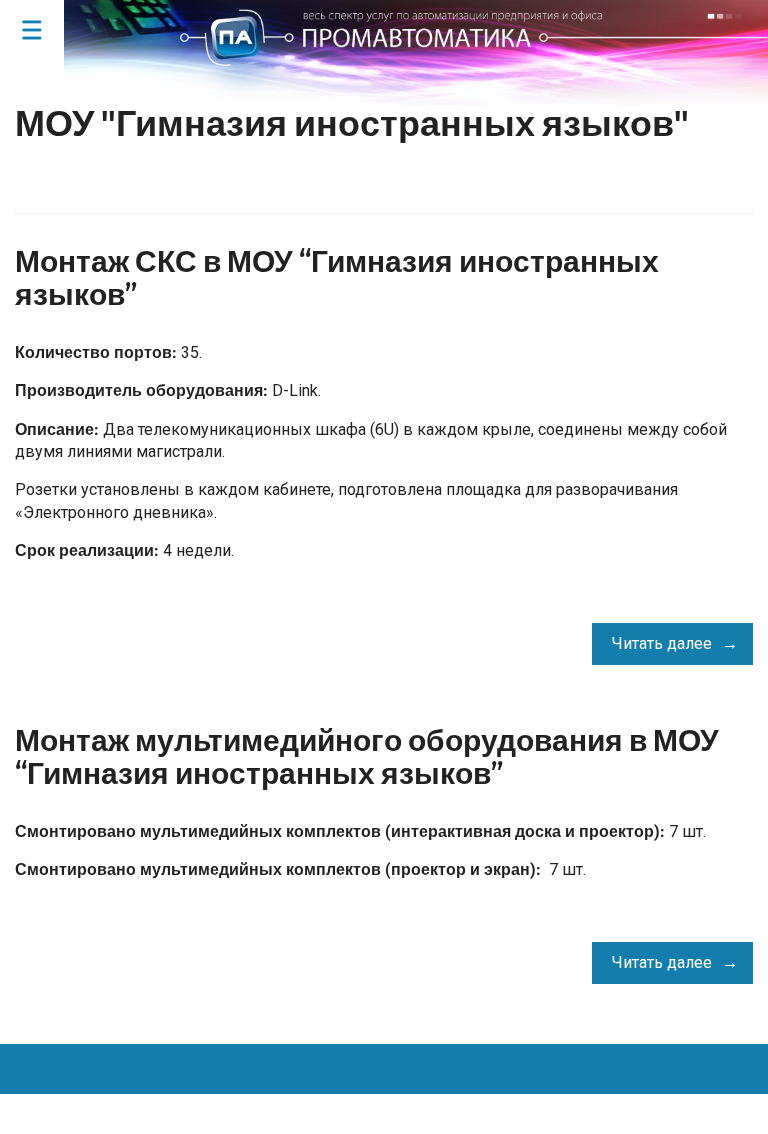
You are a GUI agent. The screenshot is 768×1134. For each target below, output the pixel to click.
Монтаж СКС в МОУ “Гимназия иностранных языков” (337, 278)
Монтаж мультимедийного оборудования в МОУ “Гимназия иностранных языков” (367, 757)
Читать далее (662, 643)
